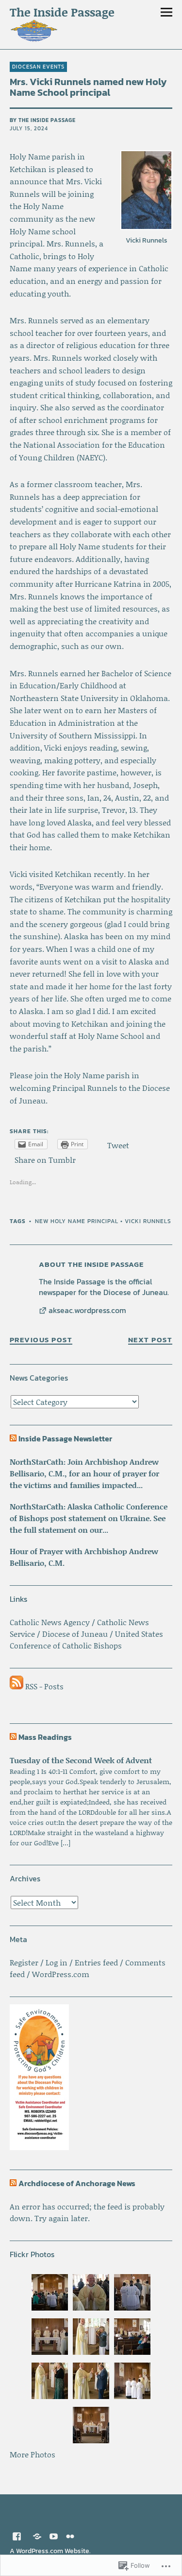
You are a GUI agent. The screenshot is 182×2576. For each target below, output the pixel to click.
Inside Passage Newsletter (65, 1438)
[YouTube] (54, 2536)
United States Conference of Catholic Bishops (86, 1639)
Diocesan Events (38, 67)
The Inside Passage (62, 12)
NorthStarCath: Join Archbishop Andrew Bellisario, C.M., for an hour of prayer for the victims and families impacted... (84, 1473)
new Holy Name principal (77, 1221)
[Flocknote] (37, 2536)
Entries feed (96, 1962)
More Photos (33, 2454)
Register (24, 1962)
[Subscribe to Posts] (17, 1686)
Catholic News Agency (50, 1622)
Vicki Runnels (148, 1221)
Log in (57, 1962)
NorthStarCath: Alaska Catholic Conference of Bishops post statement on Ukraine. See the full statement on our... (89, 1518)
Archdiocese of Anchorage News (77, 2183)
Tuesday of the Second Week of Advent (81, 1760)
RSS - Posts (44, 1686)
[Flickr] (70, 2536)
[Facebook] (17, 2536)
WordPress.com (61, 1974)
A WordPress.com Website (50, 2551)
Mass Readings (45, 1737)
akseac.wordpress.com (87, 1311)
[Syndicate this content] (13, 1438)
